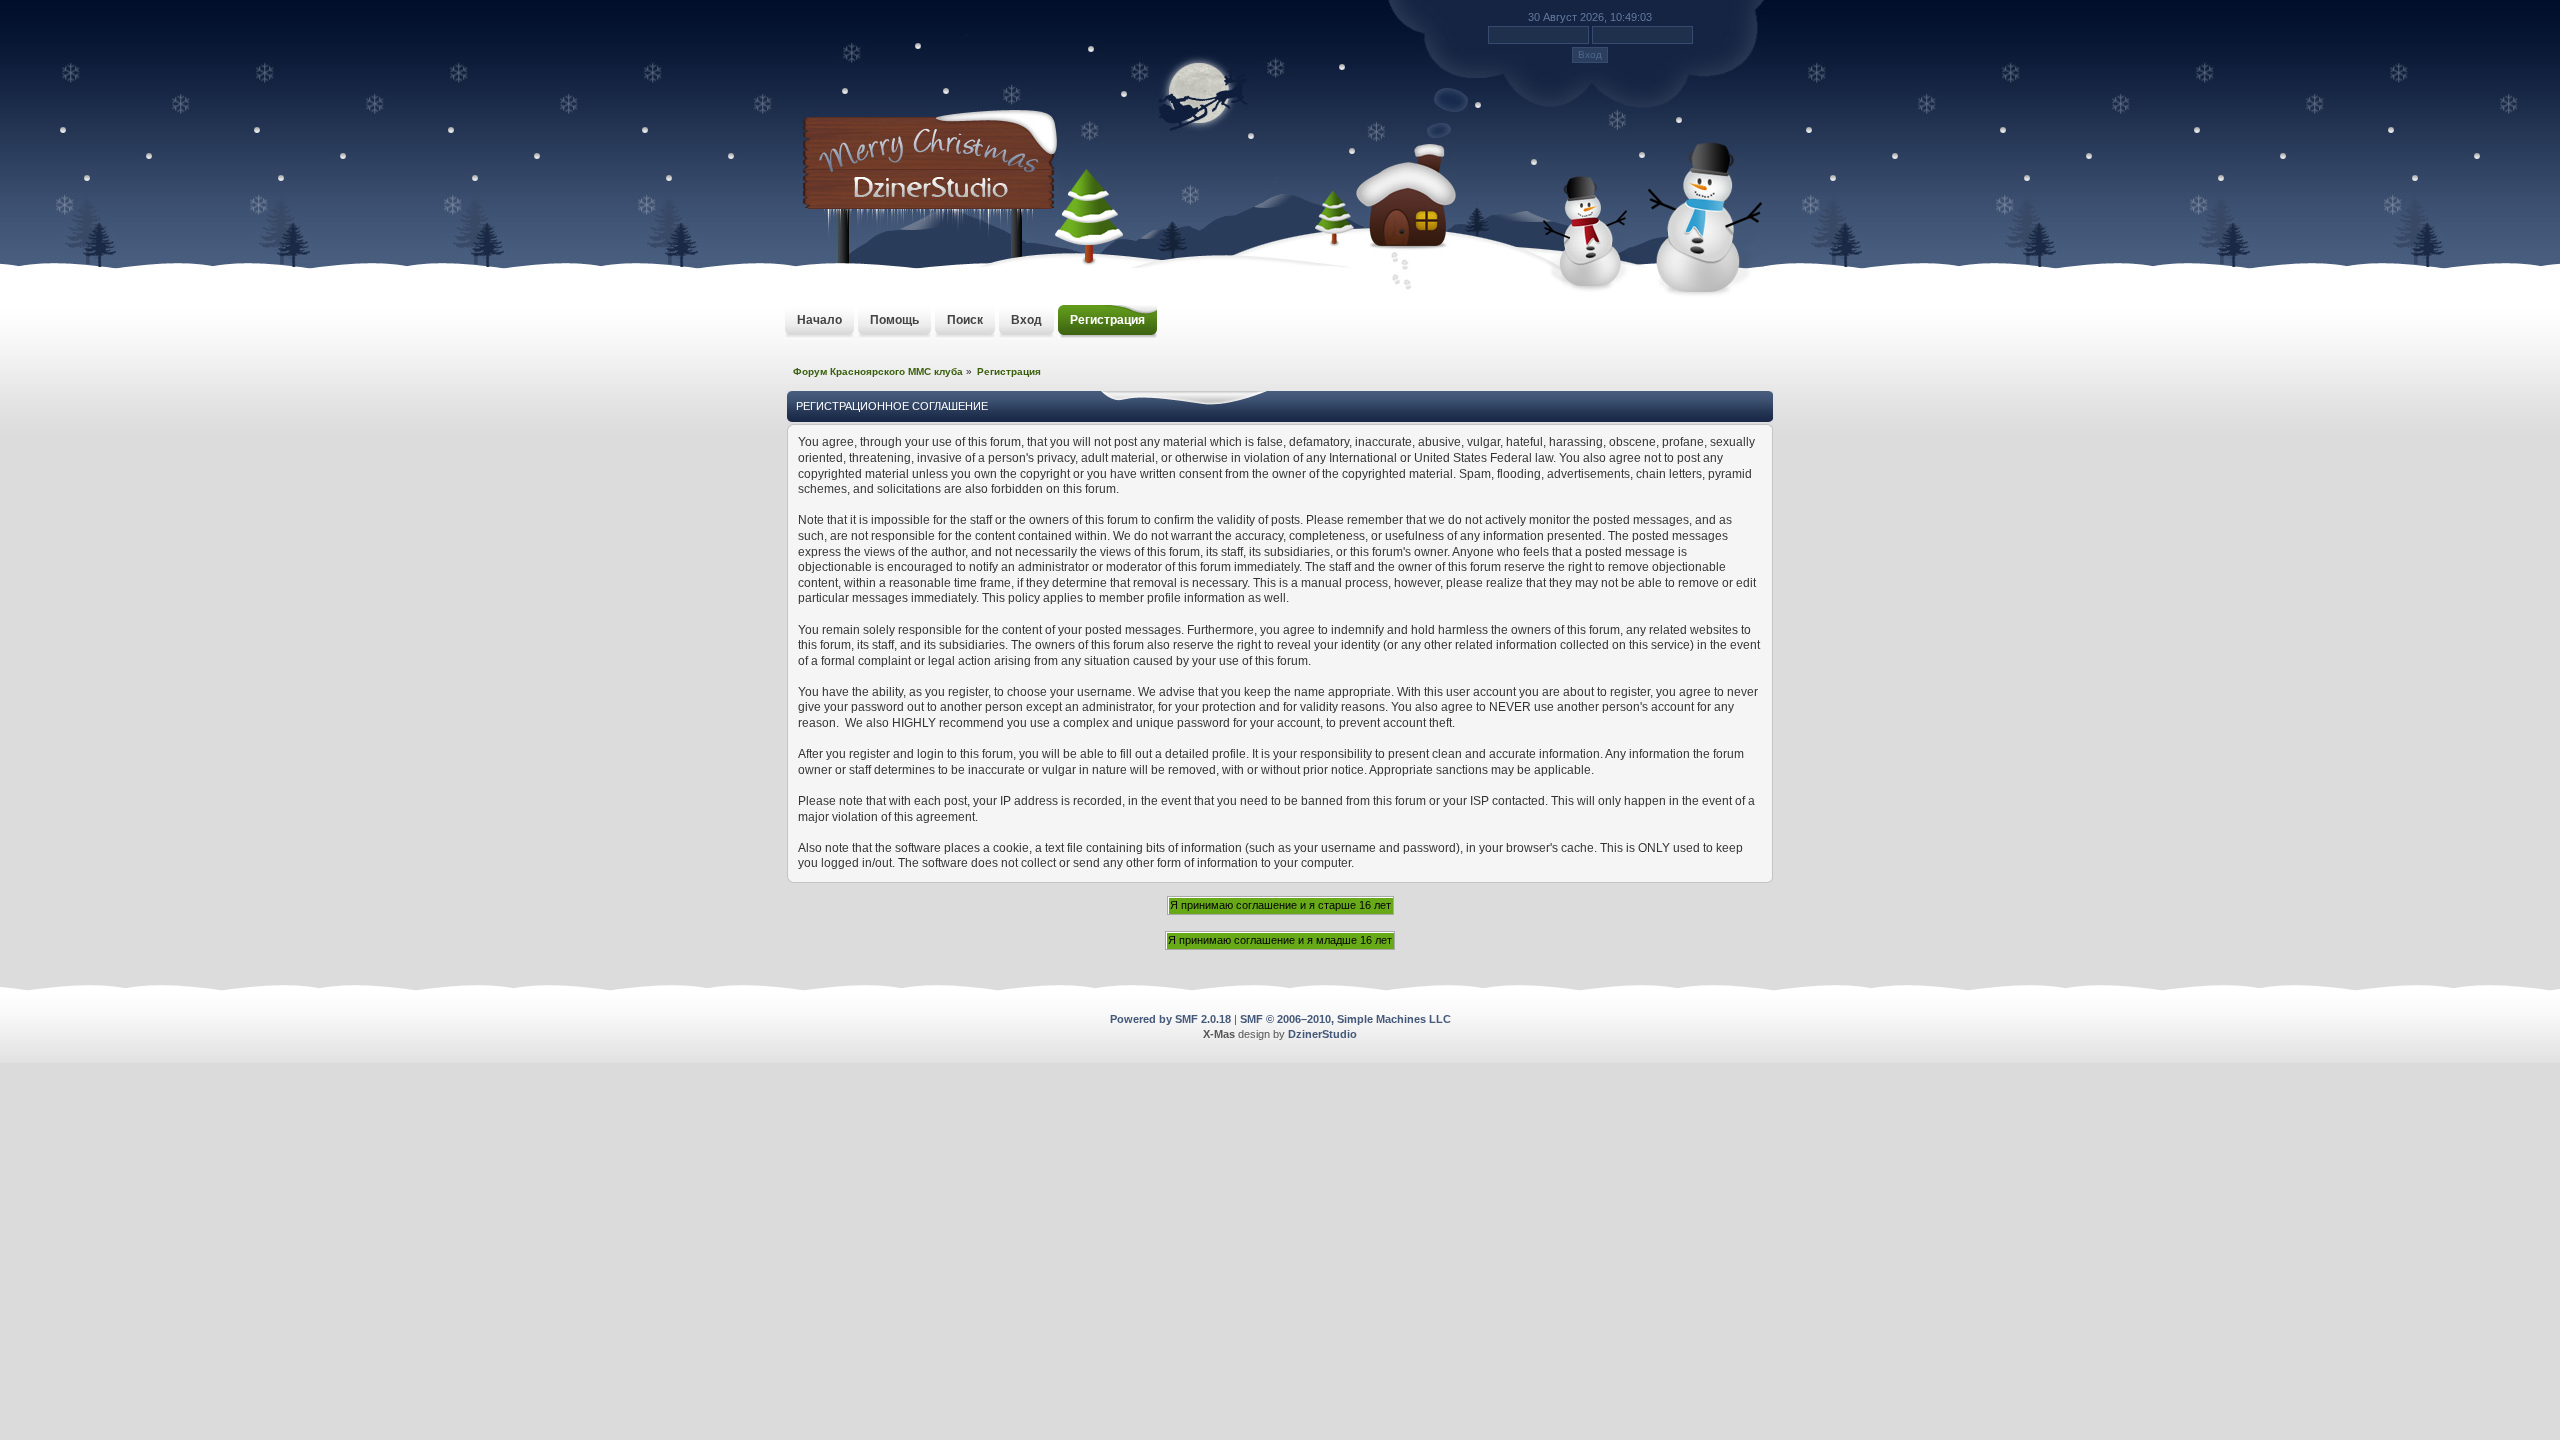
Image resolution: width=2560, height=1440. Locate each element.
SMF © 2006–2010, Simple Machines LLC (1345, 1019)
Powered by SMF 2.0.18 (1170, 1019)
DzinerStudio (1322, 1034)
